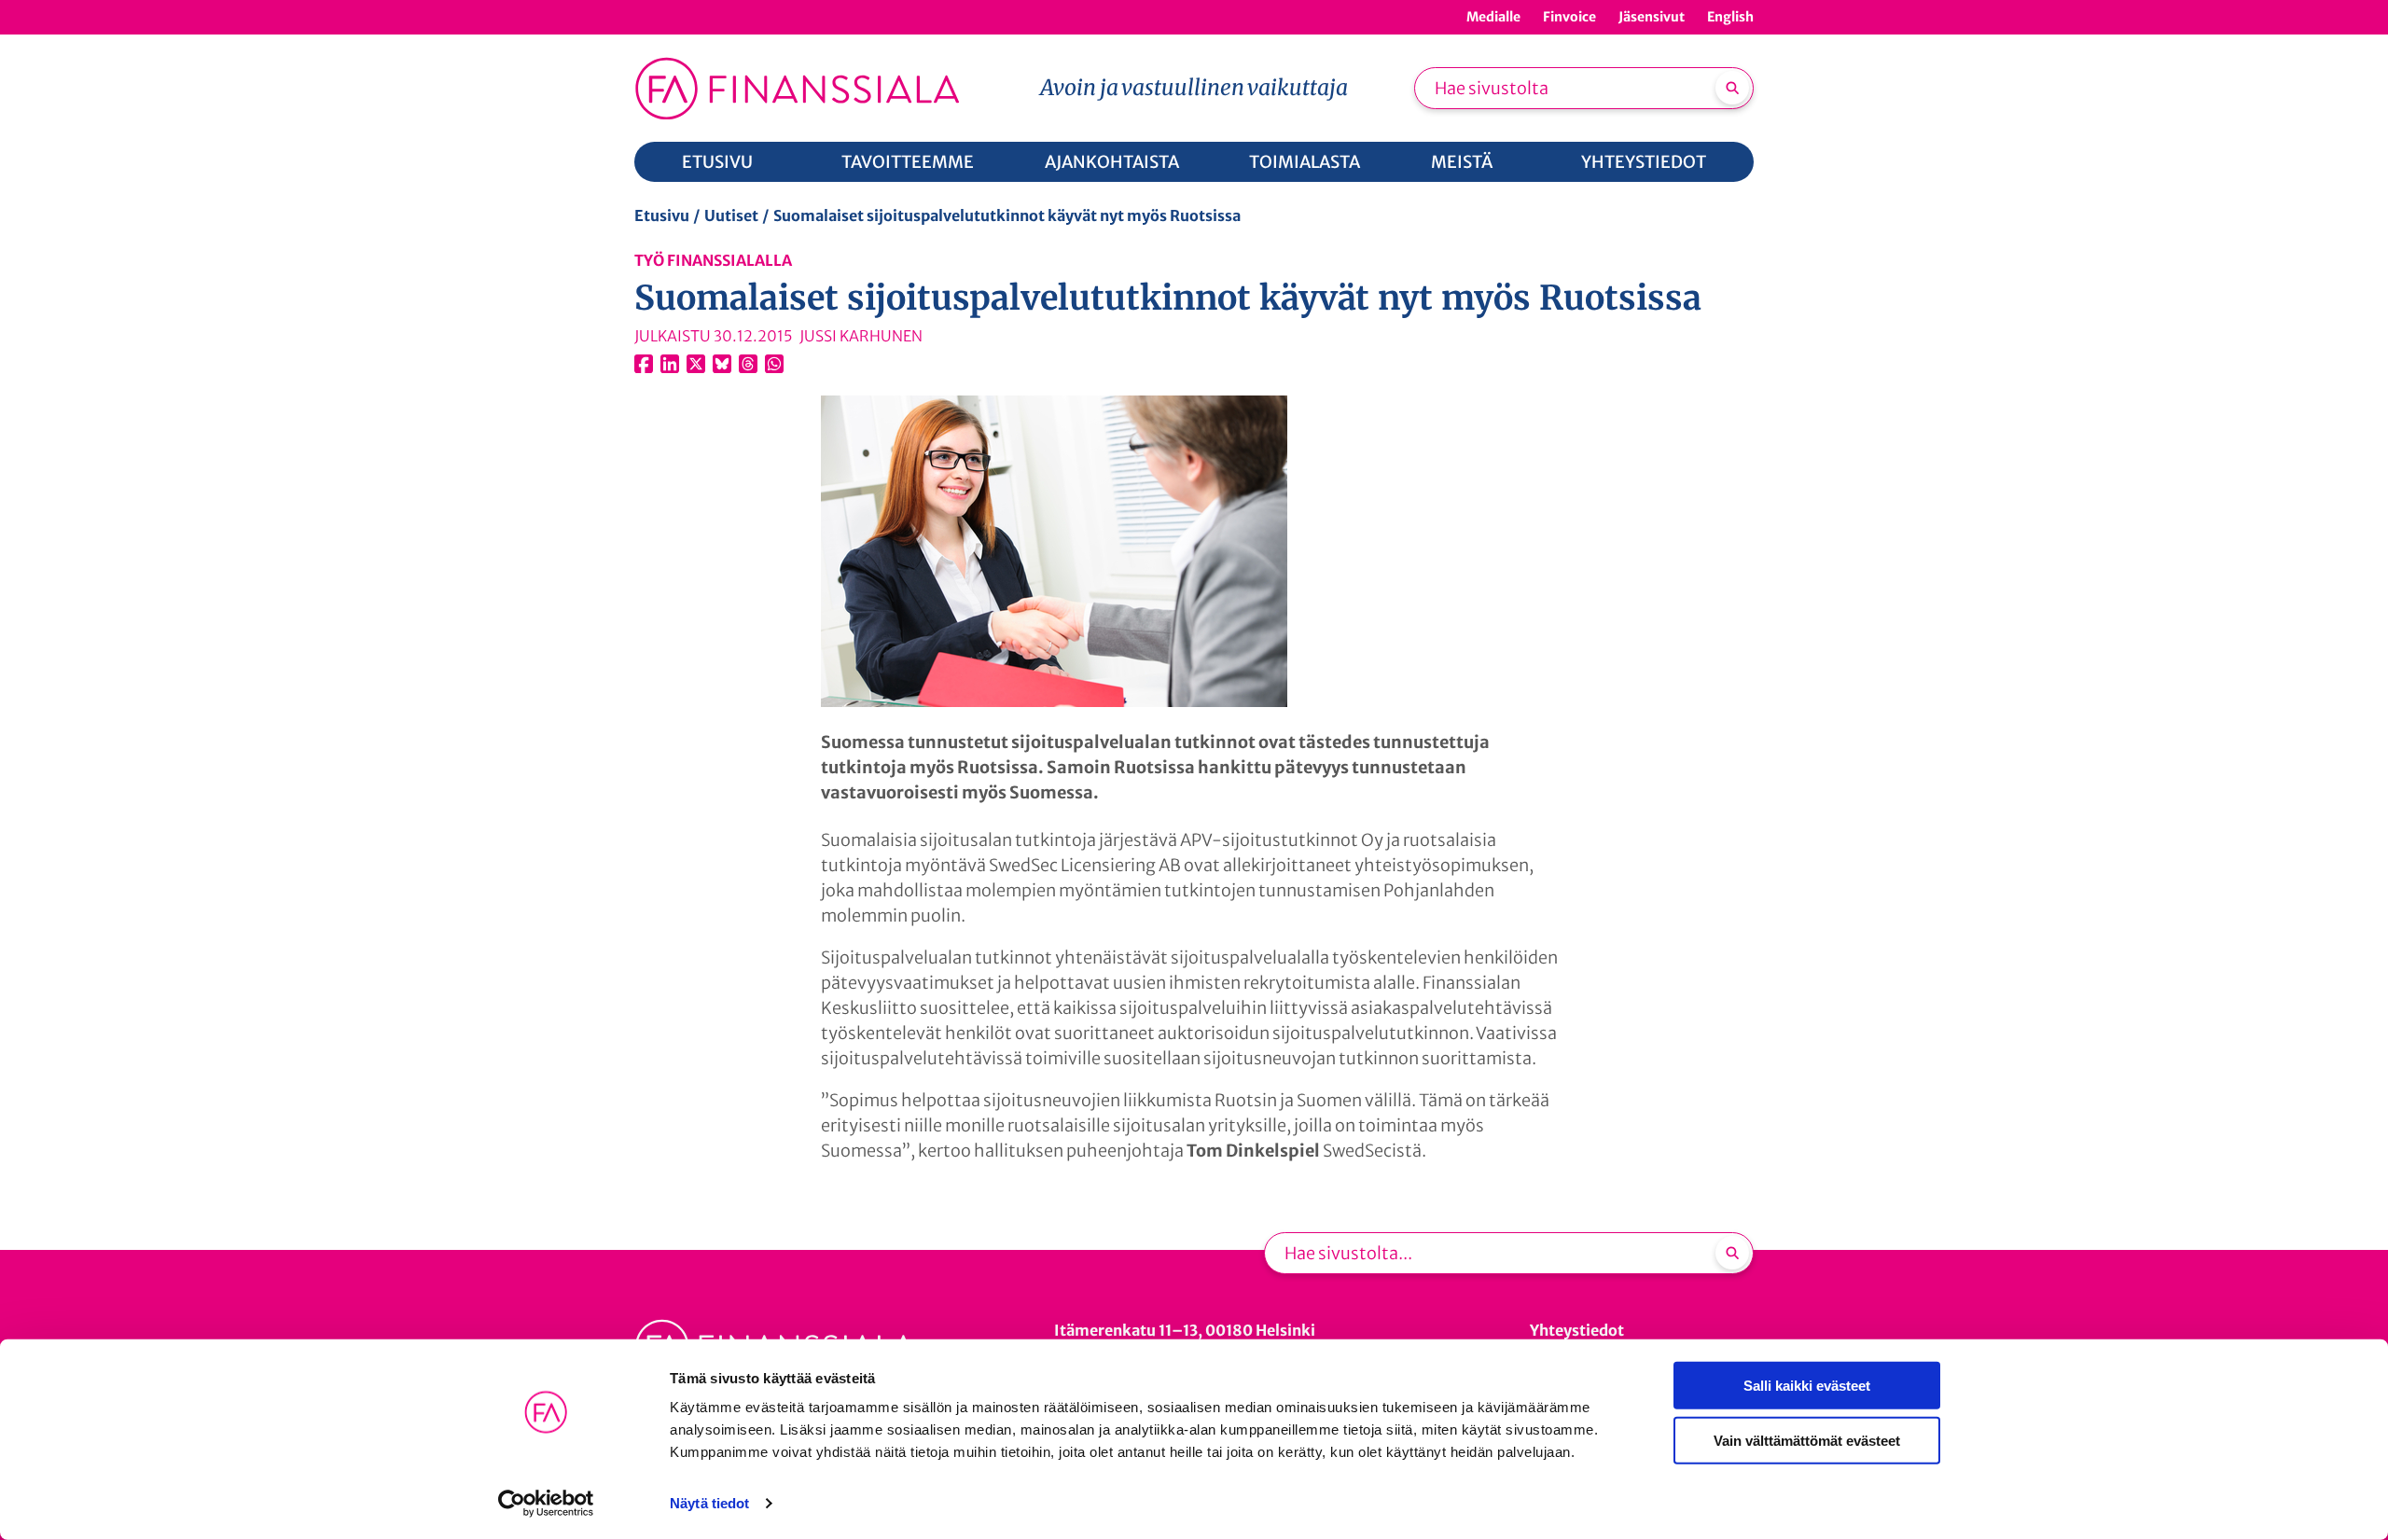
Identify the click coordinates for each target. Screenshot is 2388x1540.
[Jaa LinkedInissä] (670, 364)
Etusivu (662, 215)
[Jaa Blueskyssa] (722, 364)
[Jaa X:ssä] (696, 364)
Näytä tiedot (709, 1503)
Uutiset (731, 215)
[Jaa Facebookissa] (644, 364)
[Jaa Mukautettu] (748, 364)
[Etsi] (1732, 88)
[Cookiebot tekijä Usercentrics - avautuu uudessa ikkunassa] (546, 1504)
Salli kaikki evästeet (1807, 1386)
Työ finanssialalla (713, 260)
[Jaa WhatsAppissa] (774, 364)
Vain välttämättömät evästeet (1807, 1440)
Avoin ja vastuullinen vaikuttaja (1194, 87)
